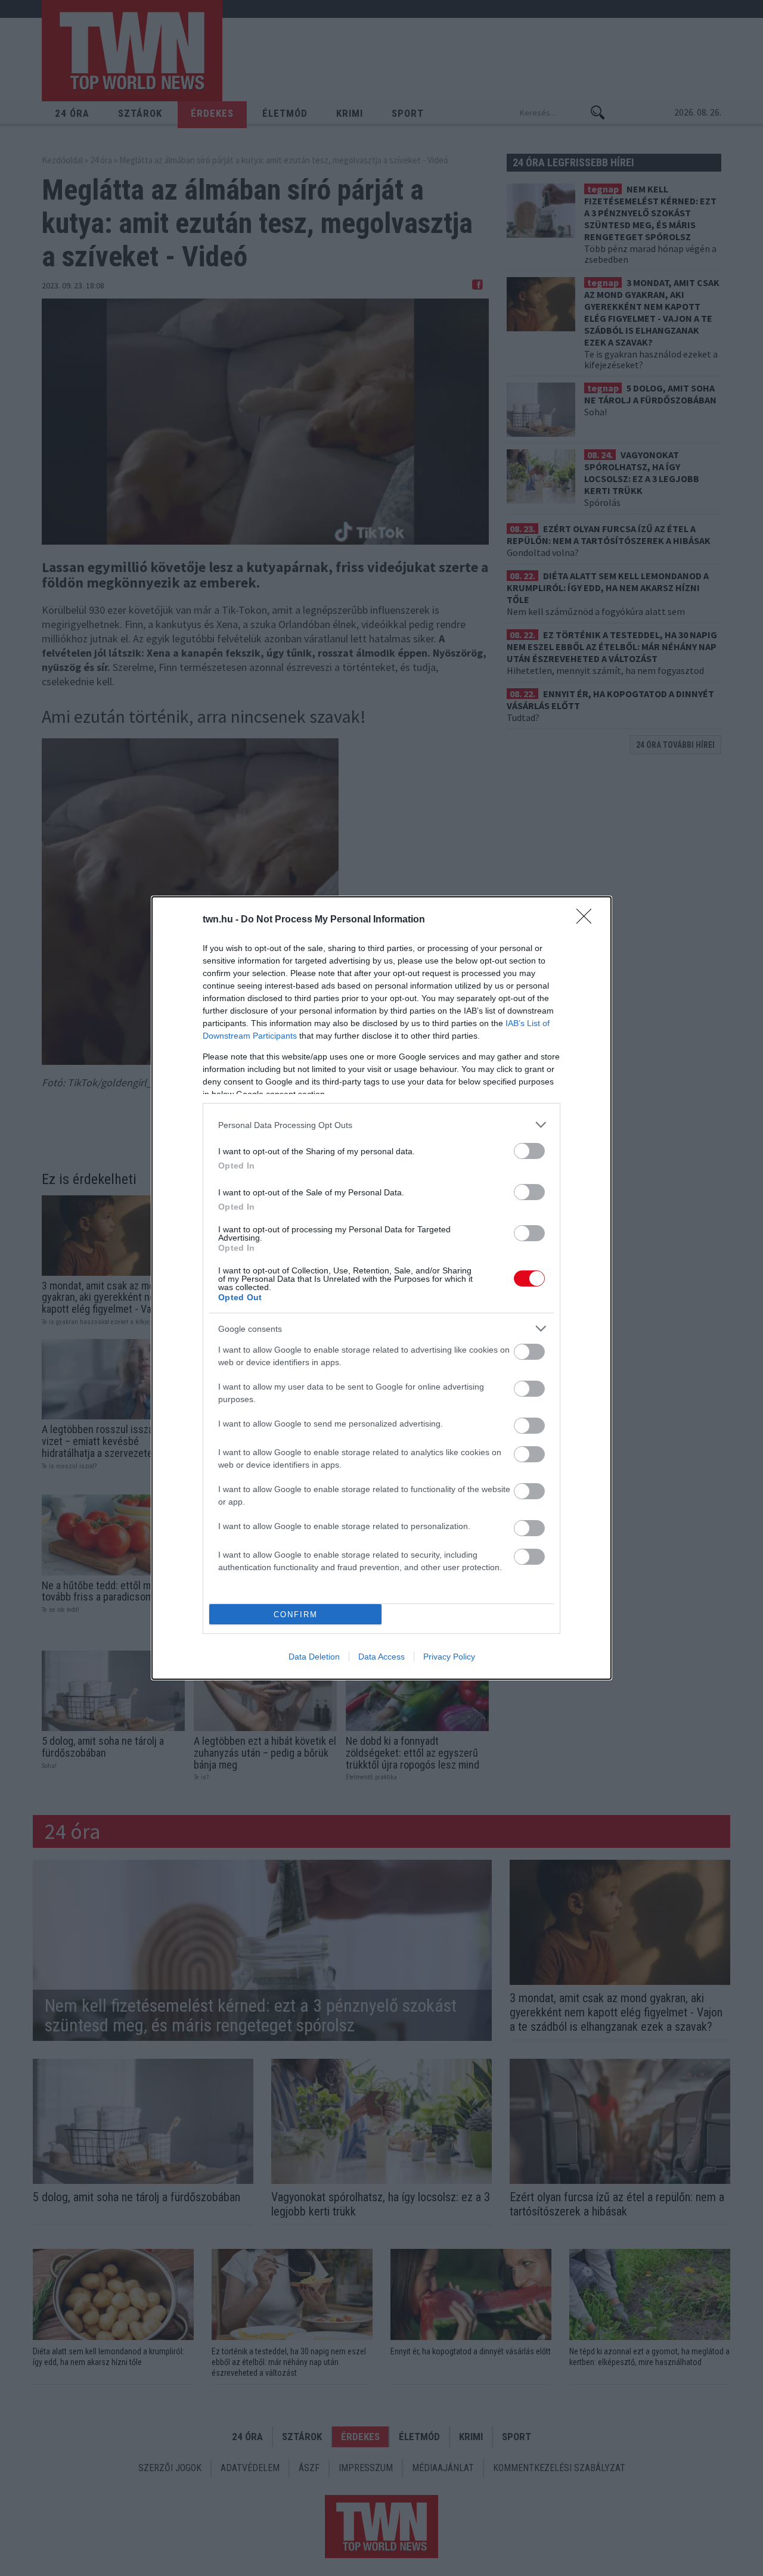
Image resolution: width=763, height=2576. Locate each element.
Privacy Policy (449, 1657)
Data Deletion (314, 1657)
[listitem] (381, 1125)
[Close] (588, 920)
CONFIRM (296, 1615)
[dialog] (381, 1288)
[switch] (529, 1151)
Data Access (381, 1657)
